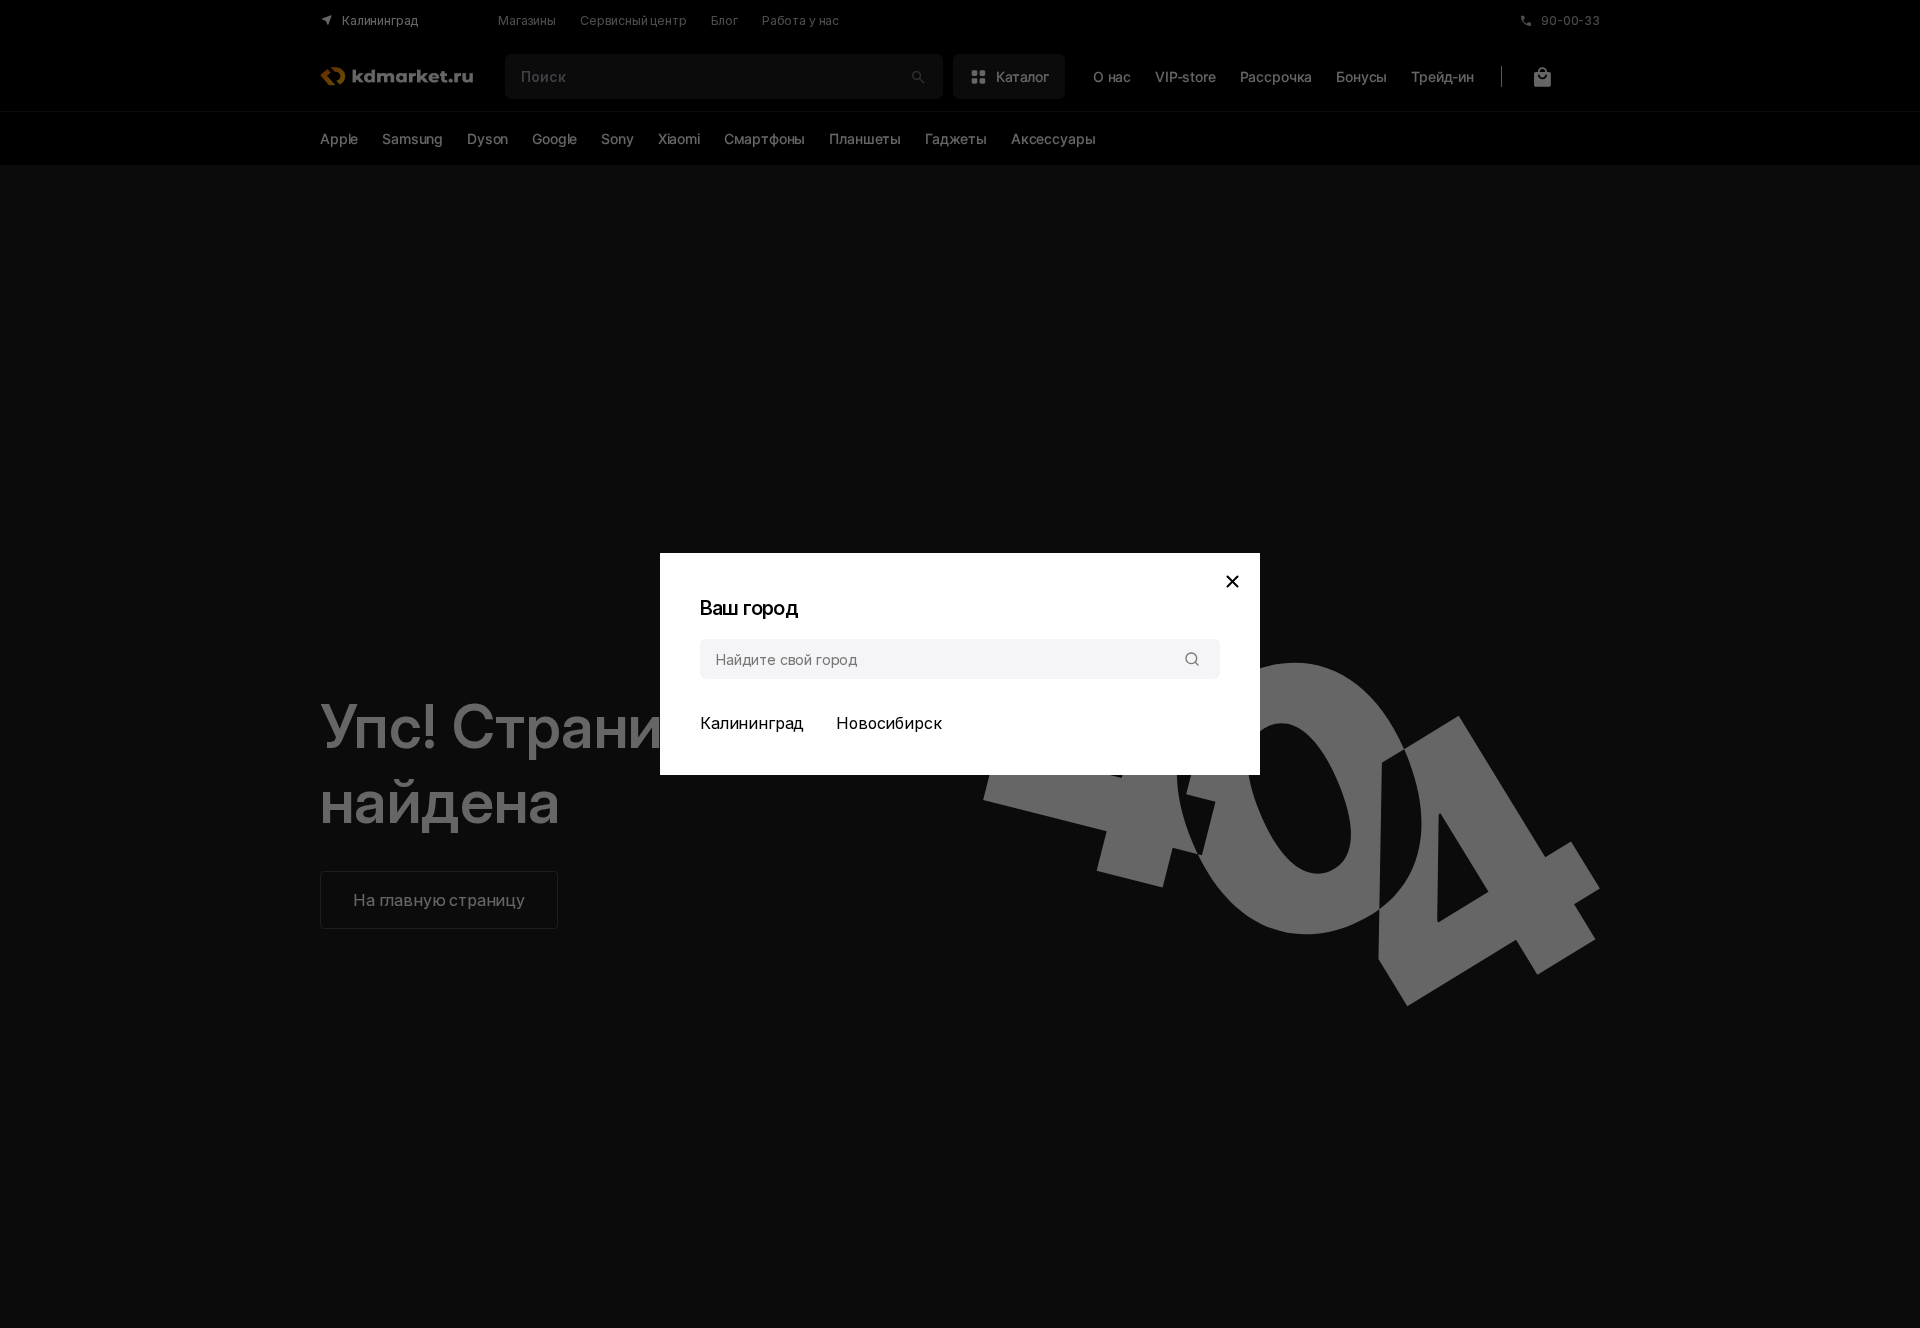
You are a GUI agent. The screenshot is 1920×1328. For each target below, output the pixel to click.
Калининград (752, 723)
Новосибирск (888, 723)
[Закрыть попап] (1232, 581)
